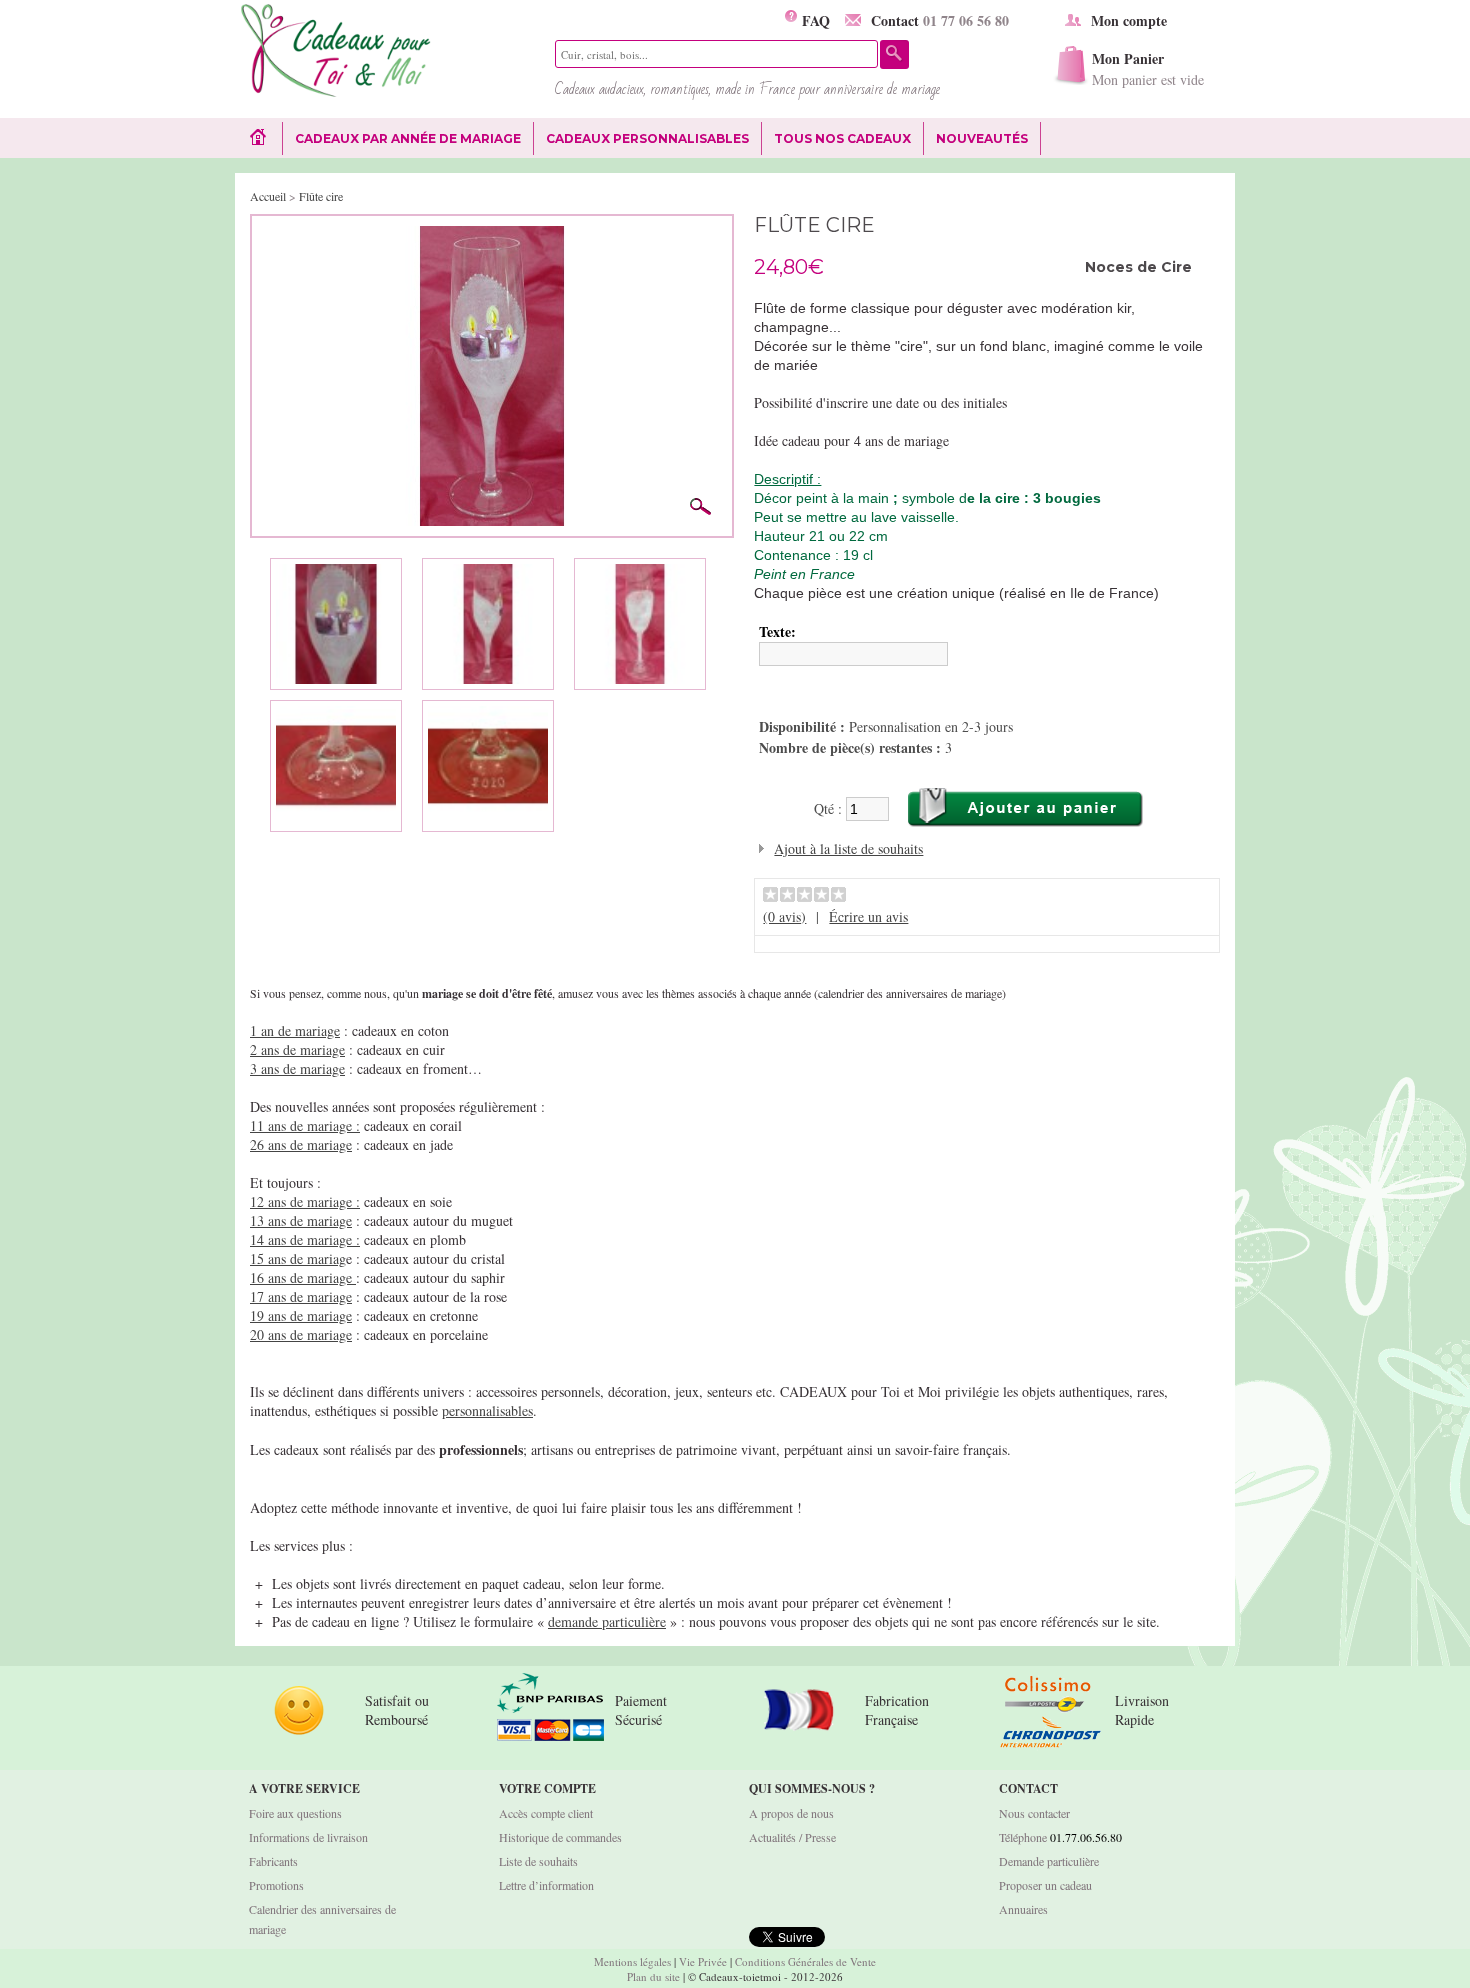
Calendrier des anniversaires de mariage (322, 1919)
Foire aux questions (295, 1813)
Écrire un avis (868, 916)
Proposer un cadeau (1045, 1885)
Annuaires (1023, 1909)
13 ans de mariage (301, 1220)
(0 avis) (784, 916)
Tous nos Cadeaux (836, 139)
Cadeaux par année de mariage (408, 138)
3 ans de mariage (297, 1068)
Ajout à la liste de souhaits (848, 848)
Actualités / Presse (792, 1837)
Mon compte (1129, 20)
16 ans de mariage (303, 1277)
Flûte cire (321, 196)
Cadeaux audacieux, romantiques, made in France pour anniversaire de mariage (747, 89)
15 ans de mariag (298, 1258)
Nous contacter (1034, 1813)
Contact (940, 20)
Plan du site (653, 1976)
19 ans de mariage (301, 1315)
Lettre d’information (546, 1885)
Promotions (276, 1885)
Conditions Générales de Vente (805, 1961)
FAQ (813, 20)
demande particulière (607, 1621)
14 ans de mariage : (305, 1239)
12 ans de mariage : (305, 1201)
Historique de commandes (560, 1837)
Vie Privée (703, 1961)
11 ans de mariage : (305, 1125)
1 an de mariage (295, 1030)
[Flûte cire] (492, 235)
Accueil (268, 196)
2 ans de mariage (297, 1049)
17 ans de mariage (301, 1296)
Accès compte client (546, 1813)
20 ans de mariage (301, 1334)
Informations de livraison (308, 1837)
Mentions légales (632, 1961)
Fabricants (273, 1861)
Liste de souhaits (538, 1861)
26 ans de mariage (301, 1144)
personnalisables (487, 1410)
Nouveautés (982, 138)
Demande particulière (1049, 1861)
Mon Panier (1148, 68)
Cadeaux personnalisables (647, 138)
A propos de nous (791, 1813)
